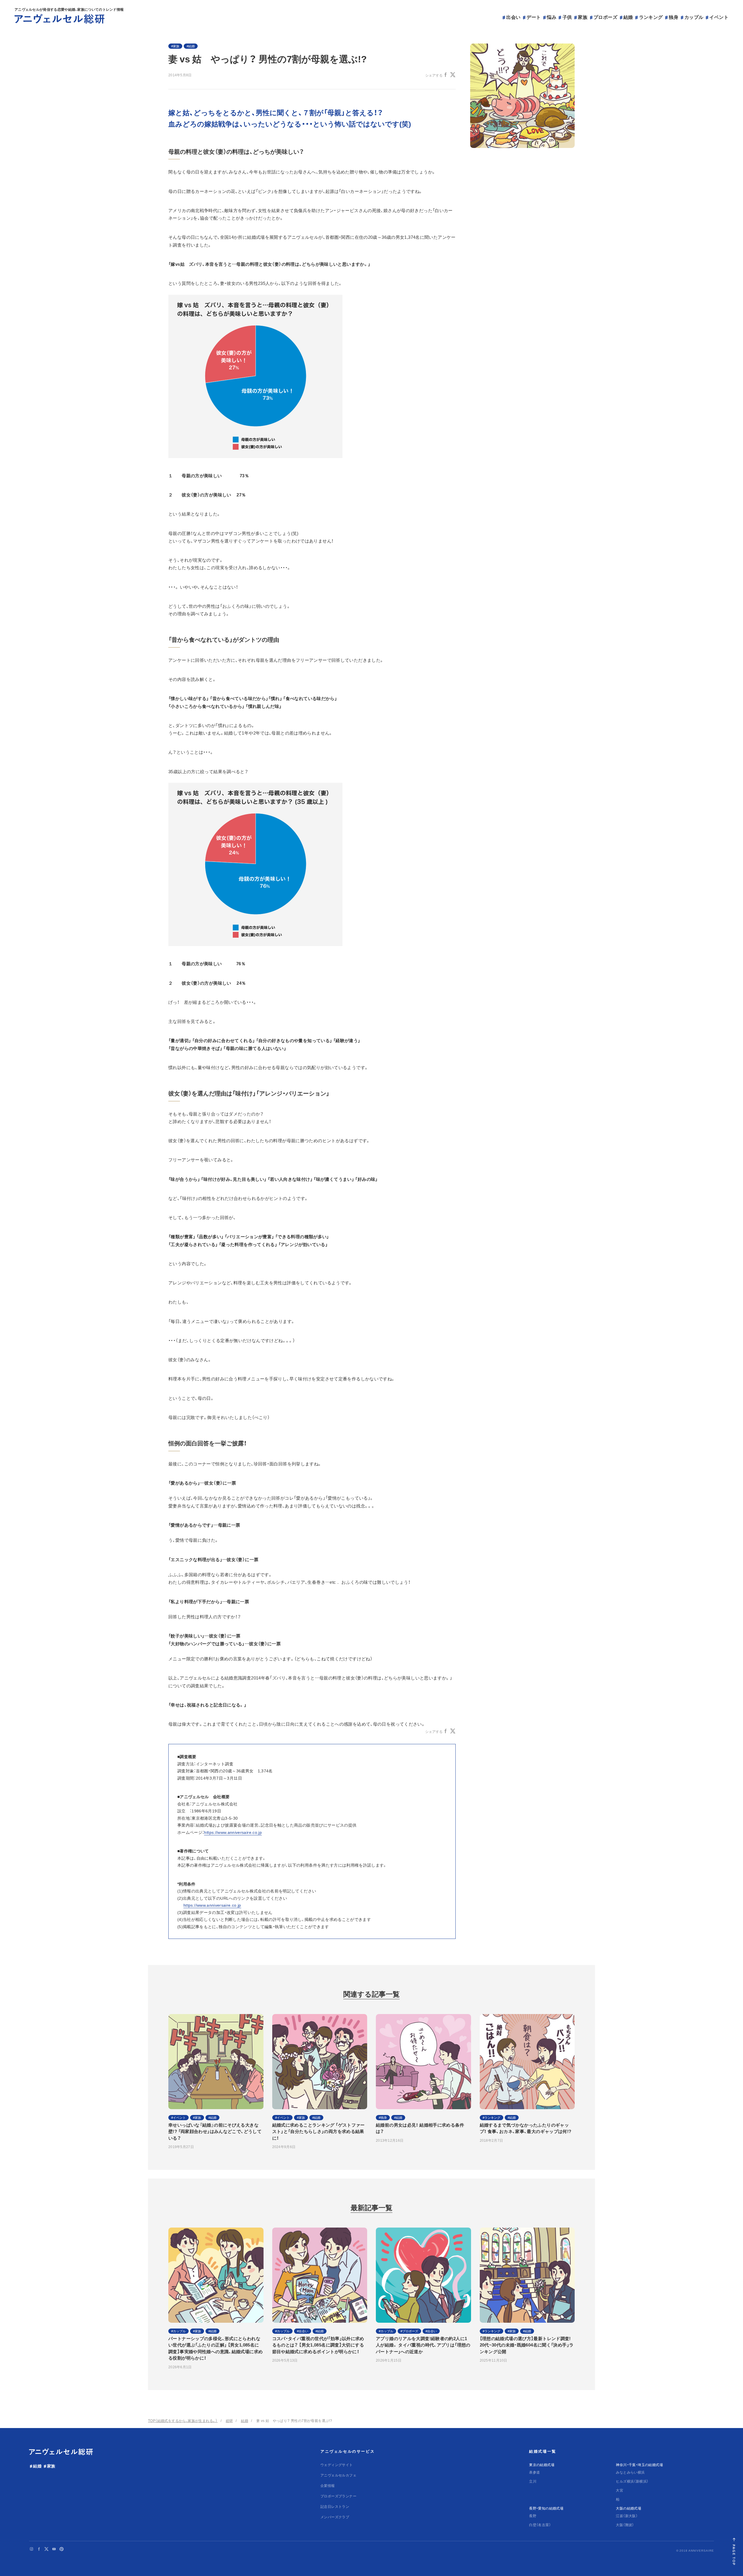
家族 (583, 17)
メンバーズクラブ (335, 2517)
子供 (567, 17)
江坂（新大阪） (627, 2516)
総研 (229, 2421)
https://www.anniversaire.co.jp (233, 1832)
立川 (533, 2481)
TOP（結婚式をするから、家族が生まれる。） (183, 2421)
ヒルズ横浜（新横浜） (632, 2481)
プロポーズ (605, 17)
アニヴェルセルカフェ (338, 2475)
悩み (552, 17)
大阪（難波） (625, 2525)
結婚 (628, 17)
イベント (719, 17)
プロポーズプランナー (338, 2496)
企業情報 (328, 2485)
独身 (673, 17)
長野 (533, 2516)
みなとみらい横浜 (630, 2472)
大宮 (620, 2490)
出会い (513, 17)
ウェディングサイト (337, 2465)
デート (534, 17)
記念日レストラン (335, 2506)
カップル (694, 17)
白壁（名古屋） (540, 2525)
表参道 (534, 2472)
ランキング (651, 17)
